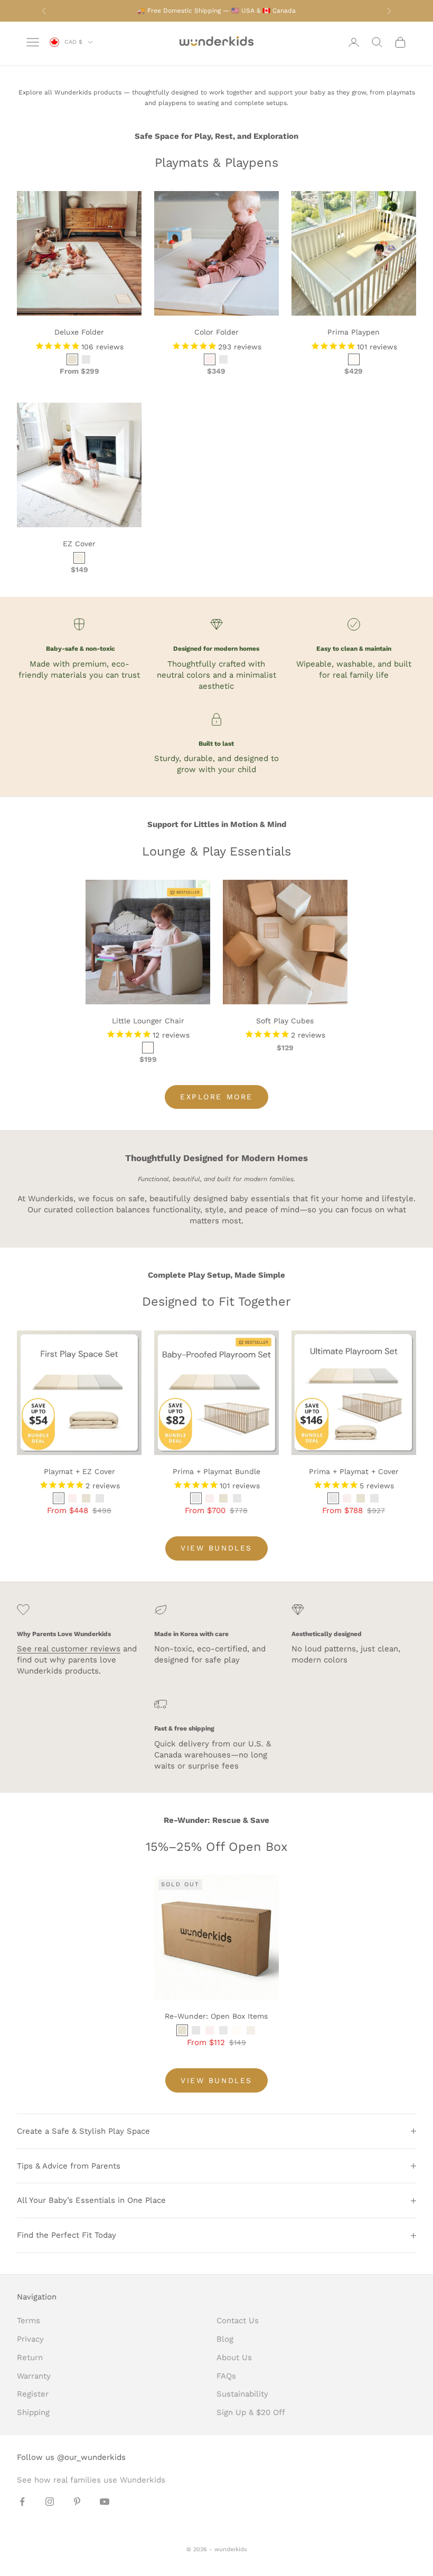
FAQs (226, 2376)
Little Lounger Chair (148, 1021)
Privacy (30, 2339)
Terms (29, 2321)
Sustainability (242, 2394)
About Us (234, 2358)
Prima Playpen (354, 332)
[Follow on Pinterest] (77, 2502)
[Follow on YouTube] (105, 2502)
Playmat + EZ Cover (79, 1471)
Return (30, 2358)
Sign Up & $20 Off (251, 2412)
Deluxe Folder (79, 332)
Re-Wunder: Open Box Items (216, 2016)
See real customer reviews (69, 1649)
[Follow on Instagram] (50, 2502)
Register (33, 2394)
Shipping (33, 2412)
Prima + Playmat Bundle (216, 1471)
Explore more (216, 1097)
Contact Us (238, 2321)
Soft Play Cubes (285, 1021)
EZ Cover (79, 544)
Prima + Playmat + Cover (354, 1471)
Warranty (34, 2376)
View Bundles (216, 1548)
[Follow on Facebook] (22, 2502)
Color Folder (216, 332)
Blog (225, 2339)
